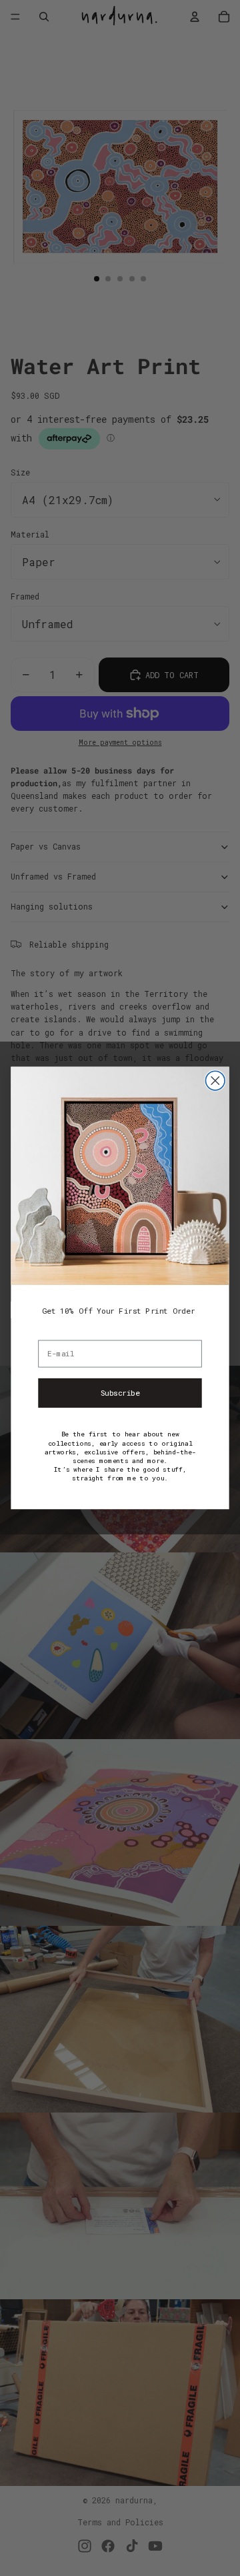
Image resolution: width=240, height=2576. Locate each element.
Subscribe (120, 1393)
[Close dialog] (215, 1081)
